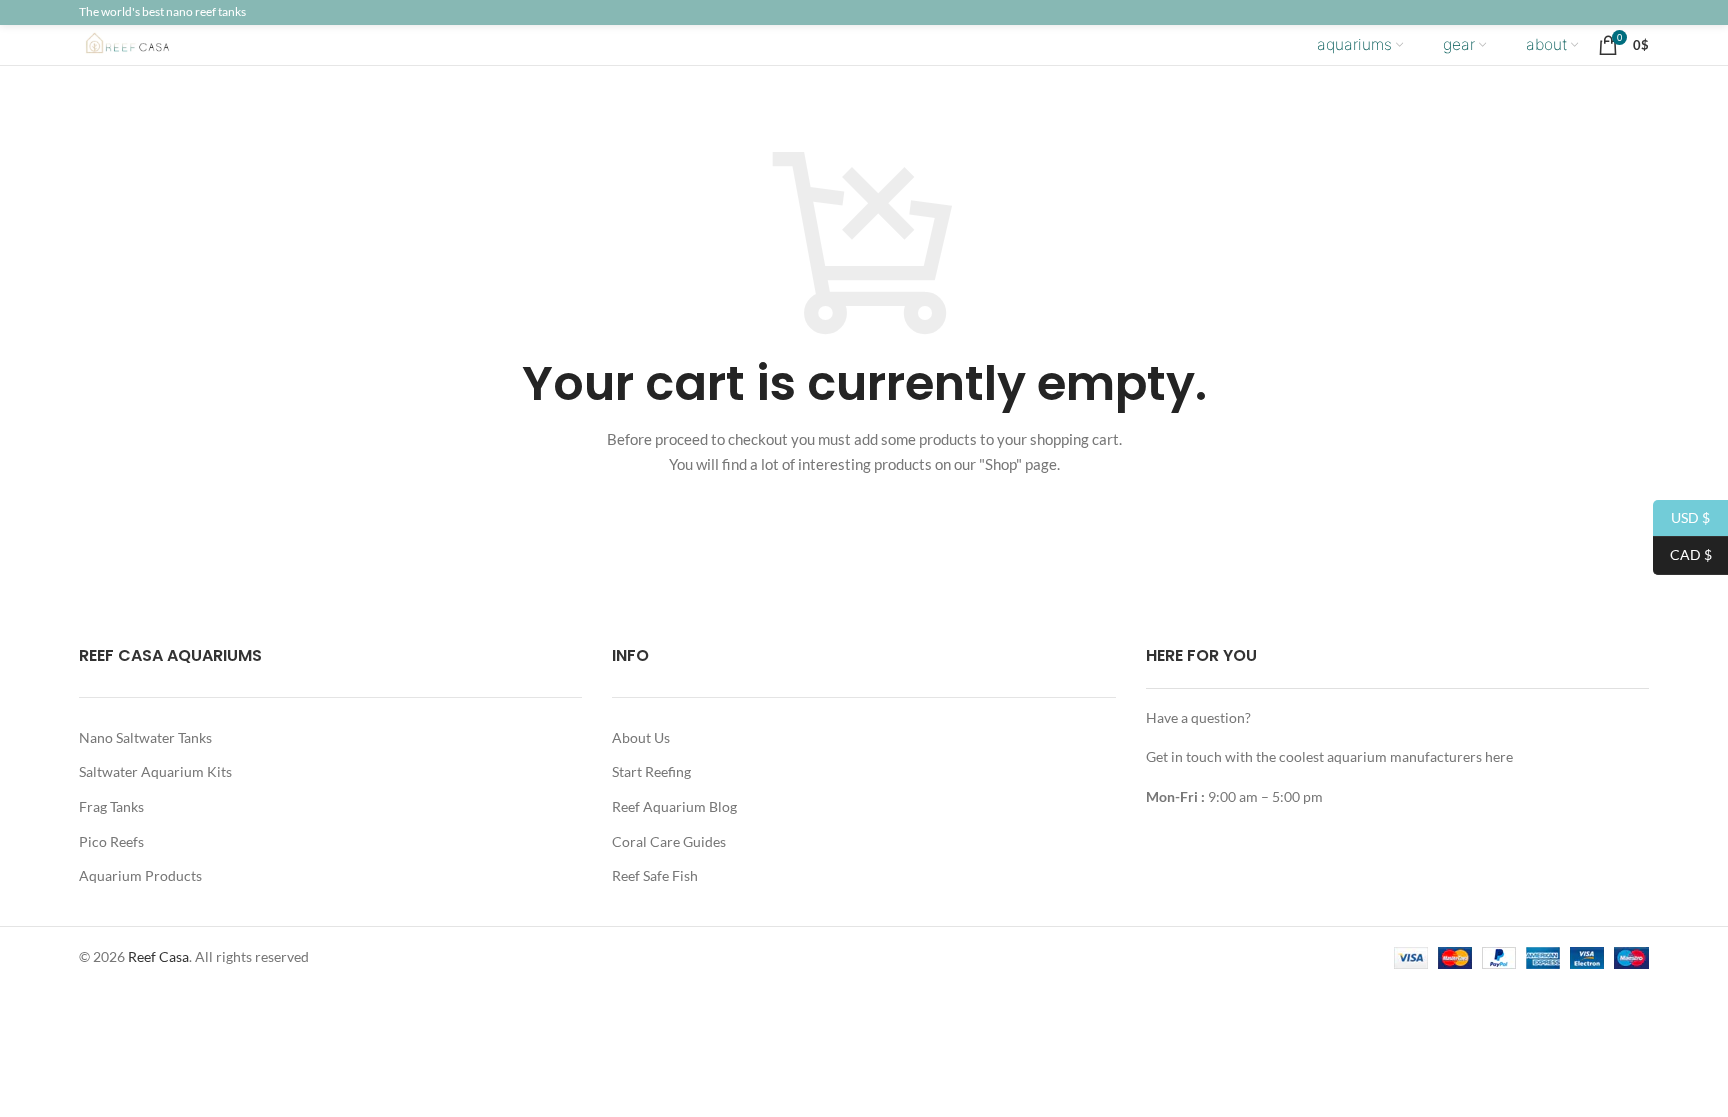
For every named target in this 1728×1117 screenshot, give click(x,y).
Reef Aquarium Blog (674, 806)
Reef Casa (158, 956)
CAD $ (1682, 554)
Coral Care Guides (669, 841)
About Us (641, 737)
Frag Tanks (111, 806)
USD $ (1681, 516)
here (1499, 756)
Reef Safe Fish (655, 875)
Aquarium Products (140, 875)
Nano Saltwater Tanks (145, 737)
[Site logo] (143, 43)
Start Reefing (651, 771)
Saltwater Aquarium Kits (155, 771)
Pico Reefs (111, 841)
